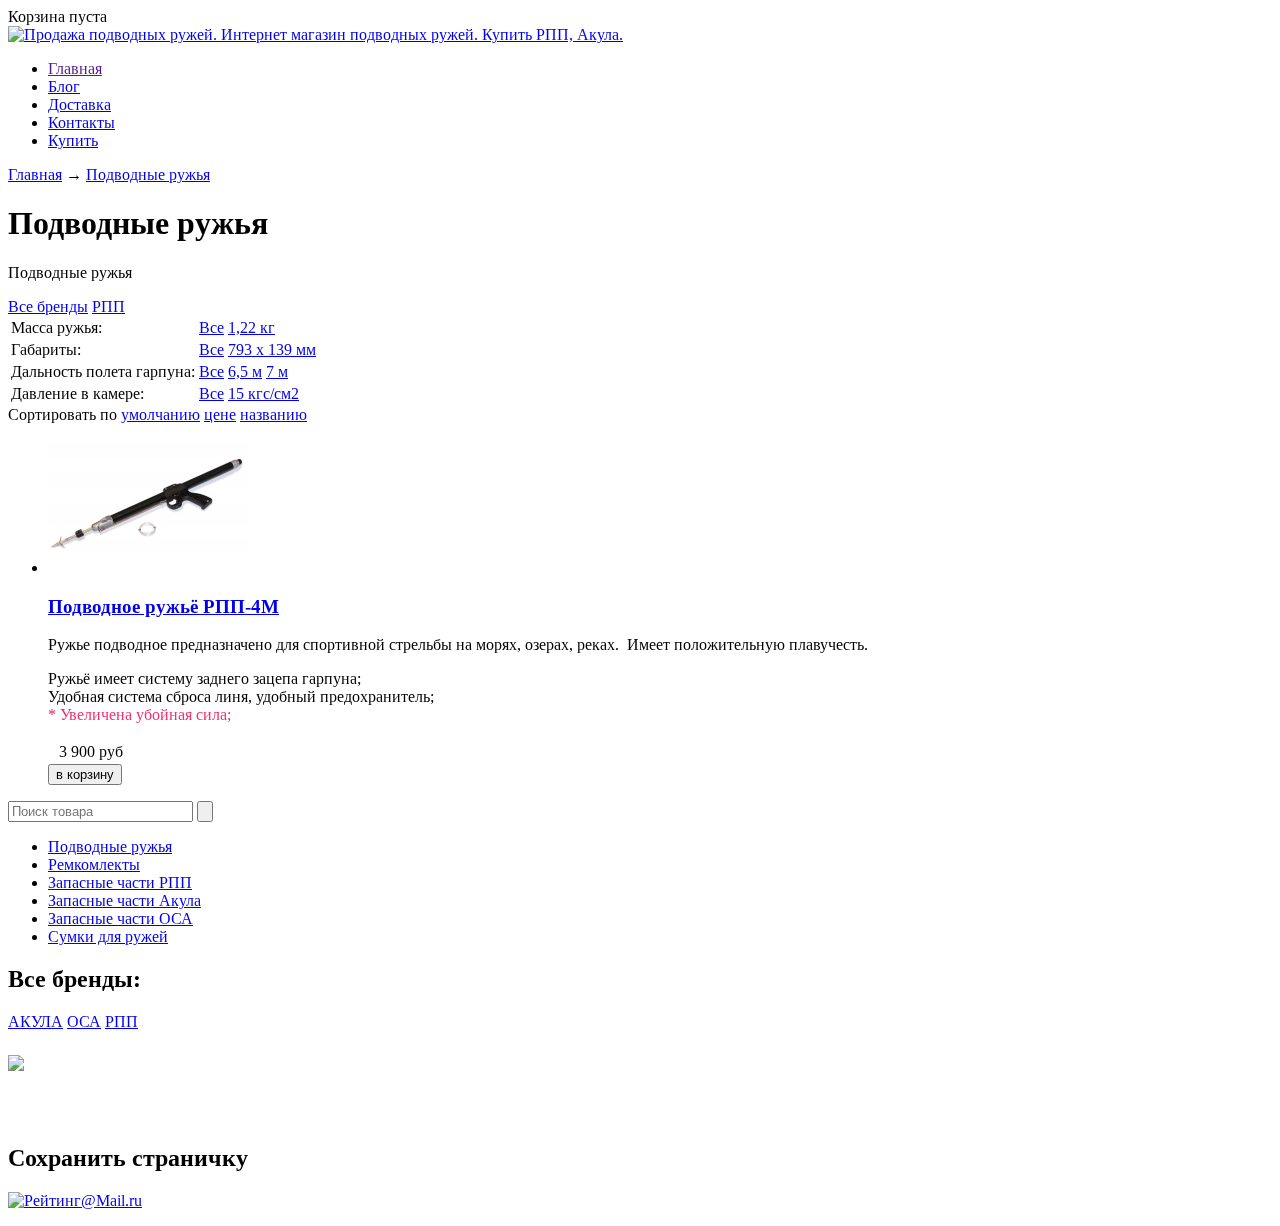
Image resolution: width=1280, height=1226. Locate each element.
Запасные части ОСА (120, 918)
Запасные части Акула (124, 900)
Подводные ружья (148, 174)
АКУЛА (35, 1021)
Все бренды (48, 306)
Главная (75, 68)
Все (211, 327)
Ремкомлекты (94, 864)
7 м (277, 371)
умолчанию (160, 414)
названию (273, 414)
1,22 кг (251, 327)
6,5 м (245, 371)
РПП (108, 306)
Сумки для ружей (108, 936)
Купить (73, 140)
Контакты (81, 122)
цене (220, 414)
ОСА (84, 1021)
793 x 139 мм (272, 349)
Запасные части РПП (120, 882)
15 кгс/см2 (263, 393)
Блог (64, 86)
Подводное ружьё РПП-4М (163, 606)
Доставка (79, 104)
